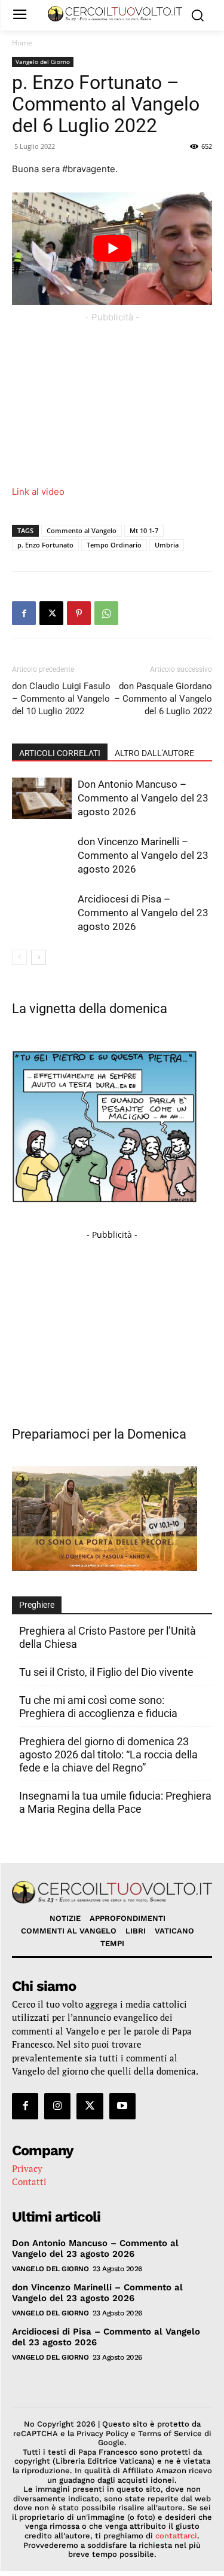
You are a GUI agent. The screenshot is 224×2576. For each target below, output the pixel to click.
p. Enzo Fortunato (45, 545)
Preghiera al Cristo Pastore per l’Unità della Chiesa (108, 1637)
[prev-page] (19, 957)
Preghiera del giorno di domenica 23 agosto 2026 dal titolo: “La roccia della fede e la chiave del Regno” (108, 1754)
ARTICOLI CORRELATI (60, 753)
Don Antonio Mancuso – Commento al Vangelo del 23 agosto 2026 (143, 798)
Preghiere (37, 1605)
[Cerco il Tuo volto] (115, 14)
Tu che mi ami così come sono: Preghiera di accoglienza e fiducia (98, 1707)
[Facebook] (24, 613)
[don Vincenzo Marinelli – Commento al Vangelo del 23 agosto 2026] (42, 856)
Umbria (167, 545)
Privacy (27, 2168)
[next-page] (39, 957)
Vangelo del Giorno (43, 62)
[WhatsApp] (106, 613)
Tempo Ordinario (114, 545)
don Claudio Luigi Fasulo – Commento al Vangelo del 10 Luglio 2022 (61, 699)
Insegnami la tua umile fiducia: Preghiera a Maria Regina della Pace (115, 1802)
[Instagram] (57, 2106)
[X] (51, 613)
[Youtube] (122, 2106)
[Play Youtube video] (112, 249)
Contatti (29, 2182)
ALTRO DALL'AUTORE (154, 753)
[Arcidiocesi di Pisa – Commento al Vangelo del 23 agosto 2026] (42, 913)
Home (22, 43)
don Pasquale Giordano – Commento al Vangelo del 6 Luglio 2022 (163, 699)
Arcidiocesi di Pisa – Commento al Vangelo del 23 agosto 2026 (143, 913)
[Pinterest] (79, 613)
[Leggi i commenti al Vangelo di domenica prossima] (105, 1567)
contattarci (176, 2536)
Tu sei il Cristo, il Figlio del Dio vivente (106, 1672)
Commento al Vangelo (82, 530)
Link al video (38, 492)
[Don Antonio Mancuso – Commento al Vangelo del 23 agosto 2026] (42, 798)
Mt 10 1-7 (144, 530)
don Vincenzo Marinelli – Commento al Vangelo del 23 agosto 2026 (143, 855)
